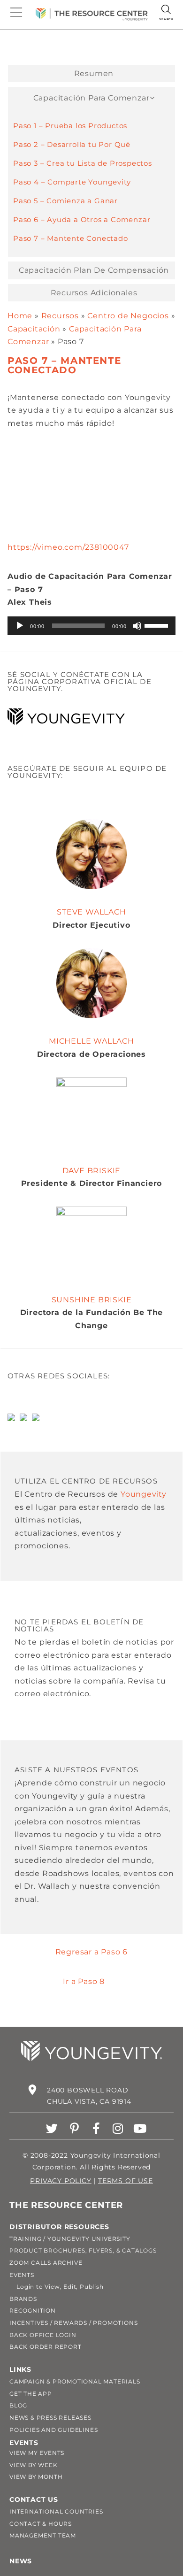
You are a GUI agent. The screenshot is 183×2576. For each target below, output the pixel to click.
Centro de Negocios (128, 316)
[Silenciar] (137, 626)
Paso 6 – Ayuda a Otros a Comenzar (82, 219)
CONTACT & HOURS (41, 2524)
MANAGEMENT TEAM (43, 2535)
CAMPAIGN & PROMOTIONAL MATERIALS (75, 2381)
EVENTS (22, 2275)
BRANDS (23, 2299)
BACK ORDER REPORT (46, 2347)
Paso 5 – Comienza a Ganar (65, 201)
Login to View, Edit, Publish (57, 2287)
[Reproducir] (20, 626)
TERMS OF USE (126, 2181)
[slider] (158, 625)
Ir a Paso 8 (84, 1981)
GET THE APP (31, 2394)
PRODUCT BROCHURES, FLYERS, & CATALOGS (83, 2250)
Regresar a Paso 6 (92, 1952)
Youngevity (144, 1494)
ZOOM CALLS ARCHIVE (46, 2263)
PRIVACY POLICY (61, 2181)
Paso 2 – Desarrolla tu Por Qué (72, 144)
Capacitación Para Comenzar (91, 98)
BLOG (18, 2405)
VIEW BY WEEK (34, 2465)
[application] (91, 626)
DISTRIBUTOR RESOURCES (59, 2227)
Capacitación (34, 329)
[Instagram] (118, 2128)
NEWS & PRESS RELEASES (50, 2418)
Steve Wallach (91, 912)
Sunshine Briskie (92, 1300)
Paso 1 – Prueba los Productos (70, 126)
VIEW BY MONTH (36, 2477)
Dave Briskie (92, 1171)
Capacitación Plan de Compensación (94, 270)
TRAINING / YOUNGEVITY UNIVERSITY (70, 2239)
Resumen (94, 74)
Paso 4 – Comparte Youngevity (72, 182)
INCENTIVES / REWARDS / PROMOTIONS (73, 2323)
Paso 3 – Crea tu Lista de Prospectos (83, 163)
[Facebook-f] (96, 2128)
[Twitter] (52, 2128)
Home (20, 316)
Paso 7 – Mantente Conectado (71, 238)
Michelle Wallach (91, 1041)
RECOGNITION (33, 2311)
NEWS (21, 2561)
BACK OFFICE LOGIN (43, 2335)
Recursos (60, 316)
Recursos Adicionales (94, 293)
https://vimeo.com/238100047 (68, 547)
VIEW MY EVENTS (37, 2453)
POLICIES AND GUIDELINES (53, 2430)
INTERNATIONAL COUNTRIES (56, 2511)
